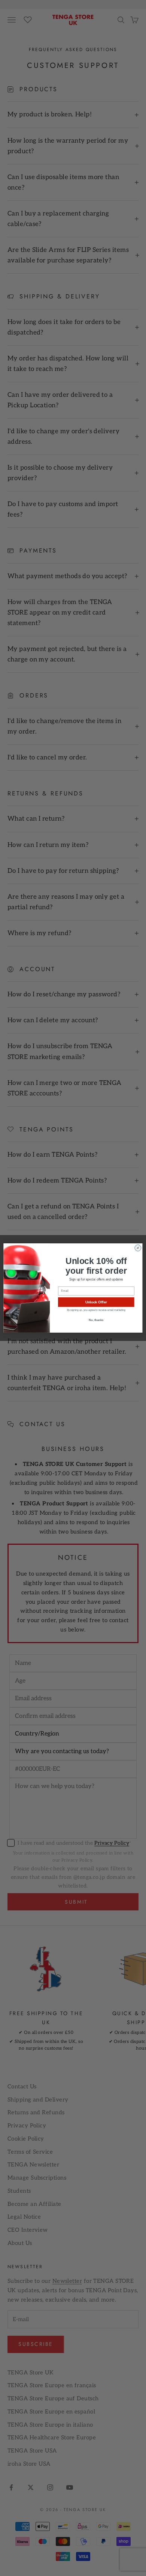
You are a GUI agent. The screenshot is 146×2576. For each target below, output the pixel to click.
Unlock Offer (96, 1302)
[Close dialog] (138, 1248)
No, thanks (96, 1320)
